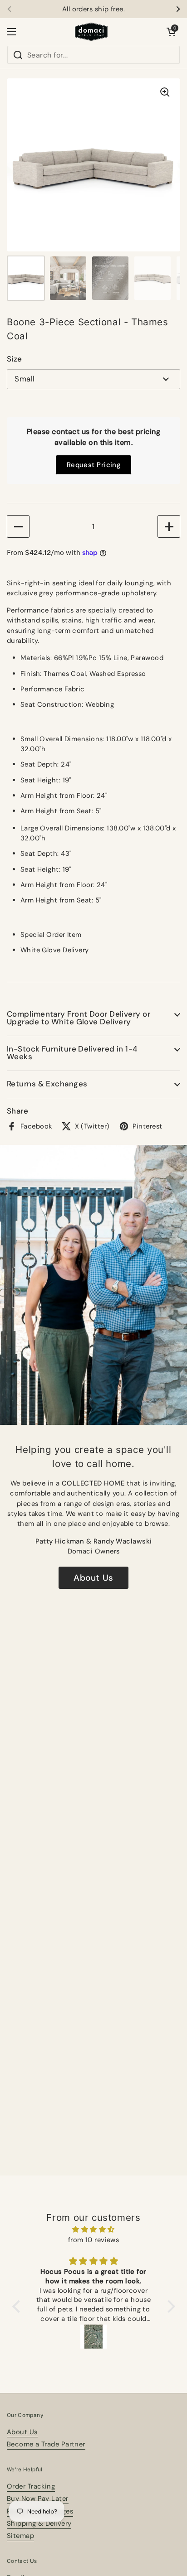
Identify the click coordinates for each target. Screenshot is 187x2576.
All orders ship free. (93, 9)
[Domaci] (91, 32)
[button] (171, 32)
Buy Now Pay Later (38, 2499)
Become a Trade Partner (46, 2444)
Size (15, 359)
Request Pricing (94, 465)
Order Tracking (31, 2486)
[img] (94, 2229)
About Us (93, 1578)
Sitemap (20, 2536)
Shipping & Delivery (39, 2523)
